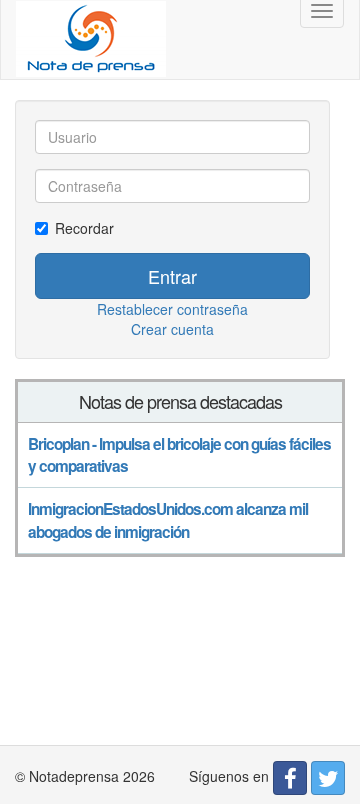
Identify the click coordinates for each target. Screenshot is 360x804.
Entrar (172, 276)
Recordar (84, 228)
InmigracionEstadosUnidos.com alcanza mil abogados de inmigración (168, 520)
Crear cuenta (172, 329)
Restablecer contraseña (172, 309)
